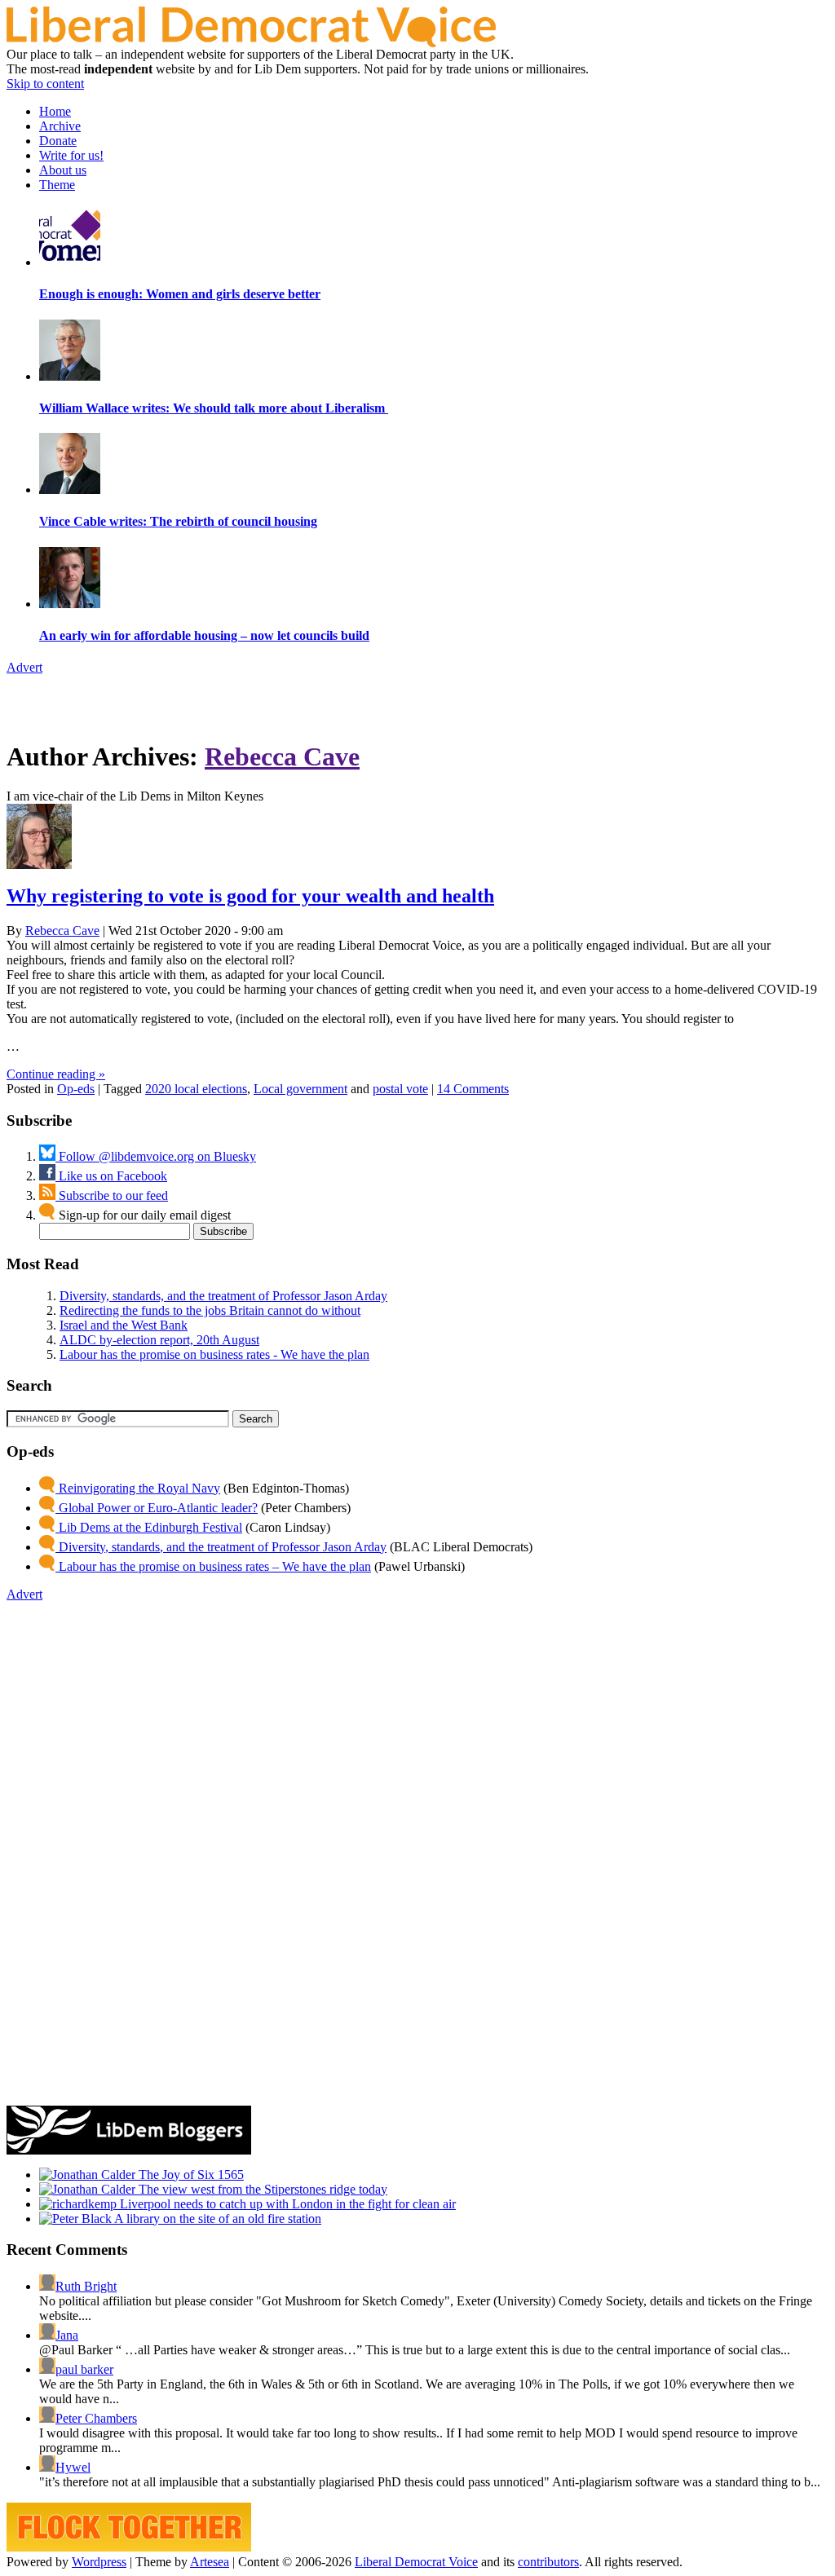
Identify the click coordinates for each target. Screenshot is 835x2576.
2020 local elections (196, 1089)
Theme (57, 185)
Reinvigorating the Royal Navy (138, 1488)
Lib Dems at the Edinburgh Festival (149, 1527)
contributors (548, 2562)
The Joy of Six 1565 (190, 2175)
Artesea (210, 2562)
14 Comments (473, 1089)
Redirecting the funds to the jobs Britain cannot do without (210, 1310)
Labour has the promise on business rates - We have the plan (214, 1354)
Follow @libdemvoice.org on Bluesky (156, 1156)
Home (55, 111)
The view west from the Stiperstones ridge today (261, 2189)
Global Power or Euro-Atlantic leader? (157, 1508)
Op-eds (76, 1089)
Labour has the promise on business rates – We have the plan (213, 1566)
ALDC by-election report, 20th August (159, 1340)
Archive (60, 126)
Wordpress (99, 2562)
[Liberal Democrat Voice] (251, 43)
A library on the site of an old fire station (216, 2219)
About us (63, 170)
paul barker (84, 2369)
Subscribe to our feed (112, 1195)
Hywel (73, 2467)
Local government (300, 1089)
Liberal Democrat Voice (416, 2562)
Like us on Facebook (111, 1176)
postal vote (400, 1089)
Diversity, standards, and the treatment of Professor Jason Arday (223, 1296)
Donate (58, 141)
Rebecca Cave (282, 756)
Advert (24, 667)
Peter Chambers (96, 2418)
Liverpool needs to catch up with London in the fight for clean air (286, 2204)
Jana (67, 2335)
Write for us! (71, 155)
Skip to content (45, 84)
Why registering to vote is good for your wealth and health (250, 896)
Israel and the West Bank (124, 1325)
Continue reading (56, 1074)
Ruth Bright (86, 2286)
